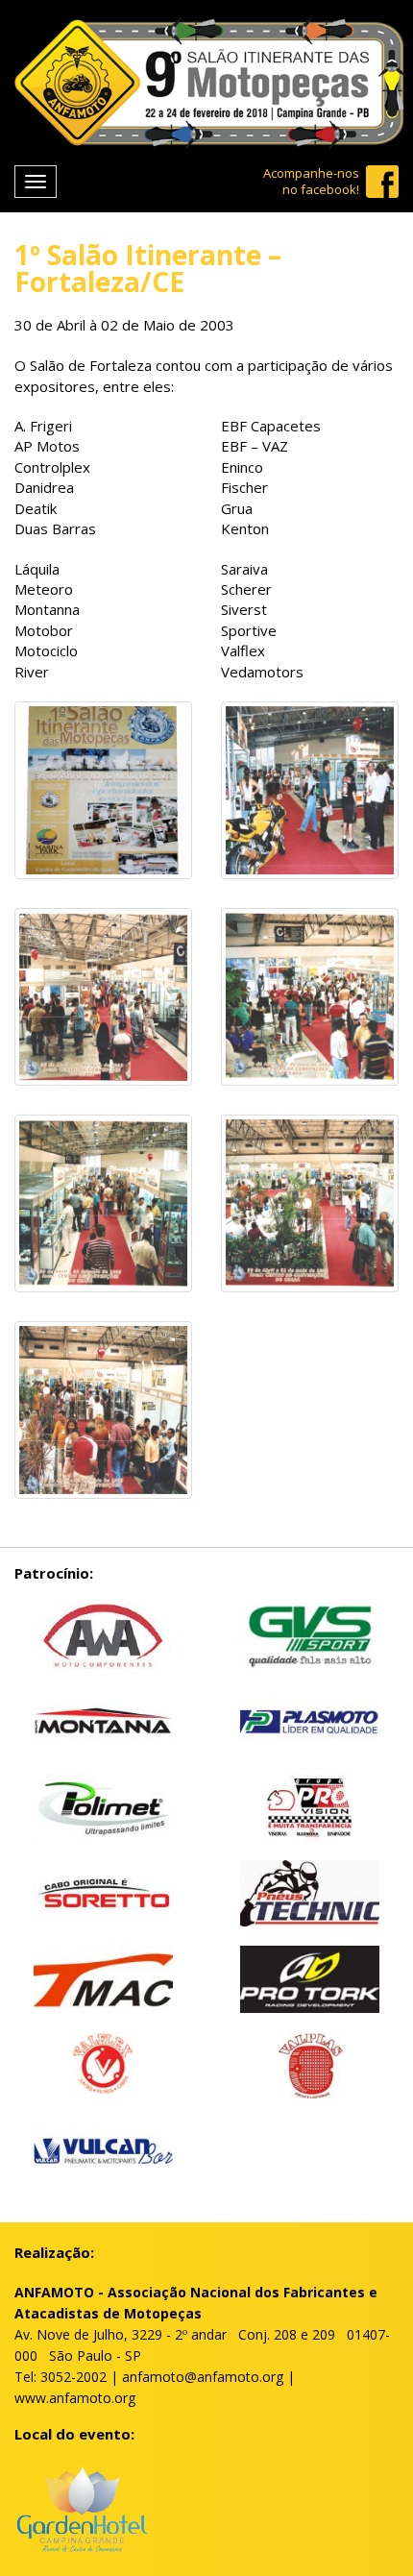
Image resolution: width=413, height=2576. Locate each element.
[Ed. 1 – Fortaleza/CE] (103, 712)
